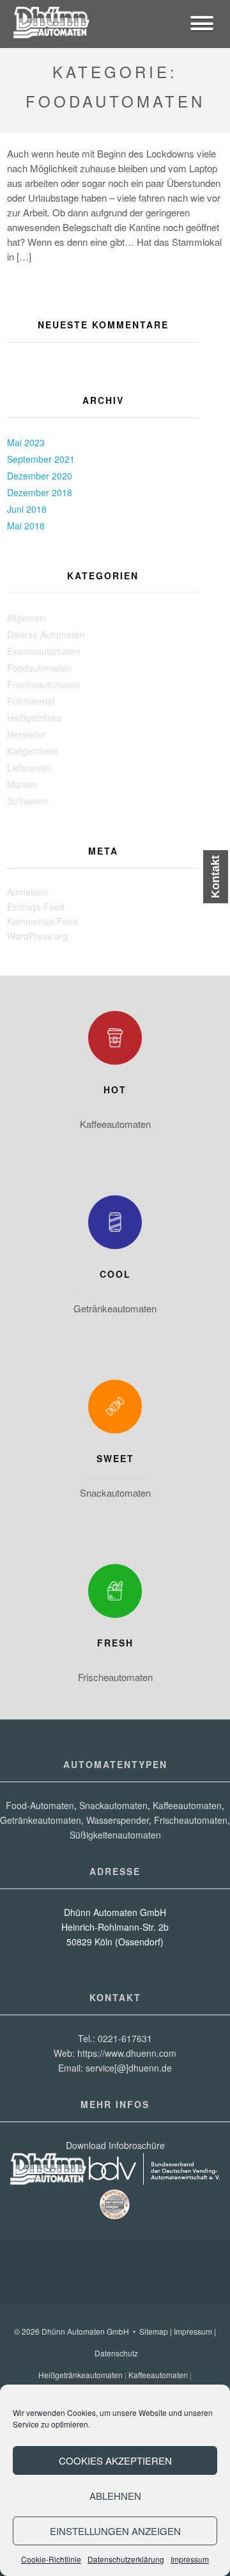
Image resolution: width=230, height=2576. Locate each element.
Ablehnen (115, 2496)
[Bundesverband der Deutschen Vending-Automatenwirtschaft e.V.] (155, 2181)
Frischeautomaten (44, 684)
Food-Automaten (40, 1805)
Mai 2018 (26, 526)
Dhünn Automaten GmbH (85, 2331)
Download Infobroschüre (115, 2145)
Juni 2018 (27, 509)
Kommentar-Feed (42, 921)
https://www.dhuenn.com (127, 2053)
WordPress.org (37, 936)
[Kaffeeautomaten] (115, 1041)
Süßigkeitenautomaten (115, 1835)
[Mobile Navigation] (202, 25)
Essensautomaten (43, 651)
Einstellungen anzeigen (115, 2531)
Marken (22, 784)
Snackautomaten (115, 1493)
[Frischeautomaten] (115, 1594)
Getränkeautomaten (115, 1308)
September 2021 (41, 459)
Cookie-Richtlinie (51, 2559)
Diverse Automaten (46, 634)
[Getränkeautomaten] (115, 1225)
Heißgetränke (34, 718)
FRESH (115, 1643)
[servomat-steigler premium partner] (115, 2217)
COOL (115, 1274)
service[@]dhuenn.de (129, 2068)
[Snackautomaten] (115, 1410)
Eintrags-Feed (36, 906)
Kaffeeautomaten (115, 1124)
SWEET (115, 1458)
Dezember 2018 (40, 492)
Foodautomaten (39, 668)
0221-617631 (125, 2038)
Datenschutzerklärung (126, 2559)
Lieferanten (30, 768)
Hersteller (27, 734)
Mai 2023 (26, 442)
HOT (115, 1090)
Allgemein (27, 618)
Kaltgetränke (33, 751)
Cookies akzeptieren (115, 2460)
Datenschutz (116, 2353)
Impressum (190, 2559)
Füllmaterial (31, 701)
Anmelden (27, 892)
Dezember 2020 (40, 476)
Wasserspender (118, 1820)
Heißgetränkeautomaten (80, 2375)
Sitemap (154, 2331)
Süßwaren (28, 801)
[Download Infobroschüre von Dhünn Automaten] (48, 2181)
